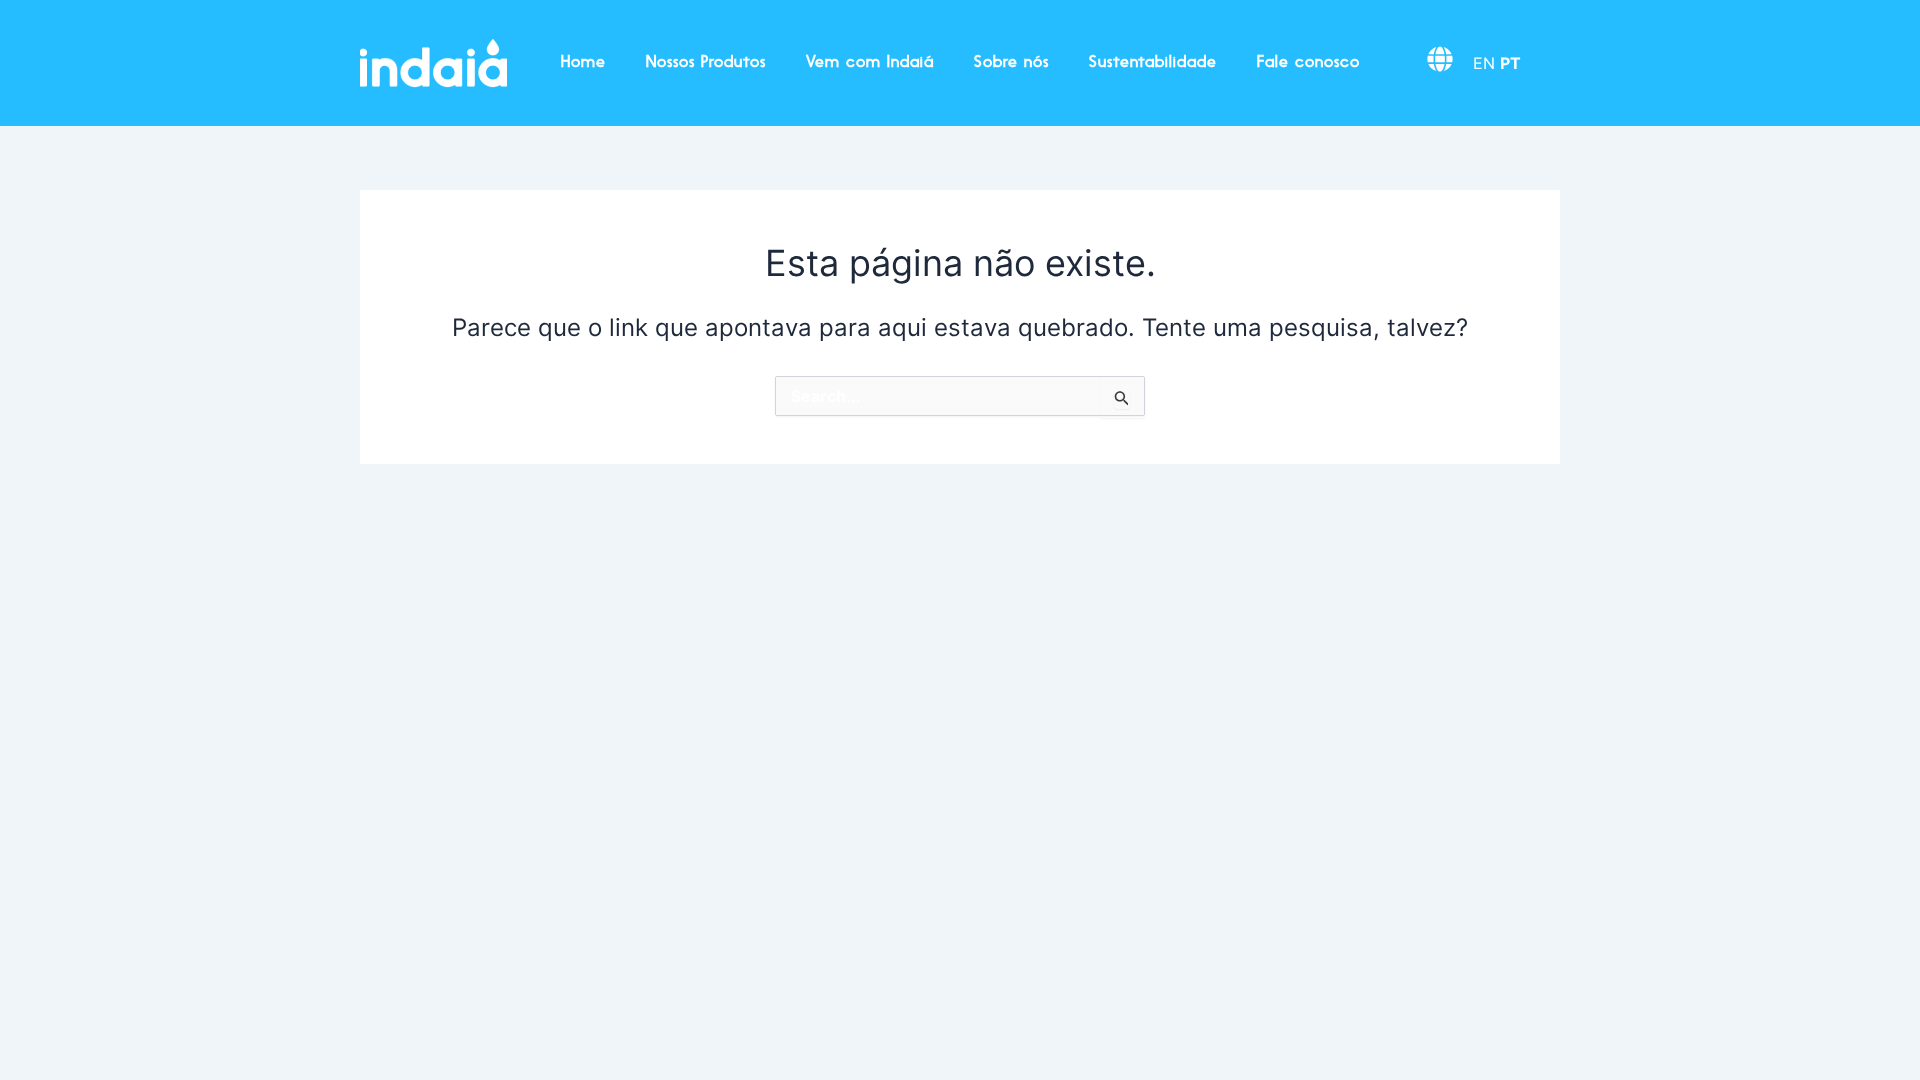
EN (1484, 63)
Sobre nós (1011, 63)
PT (1510, 63)
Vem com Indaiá (870, 63)
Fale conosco (1308, 63)
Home (583, 63)
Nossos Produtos (706, 63)
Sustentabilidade (1153, 63)
